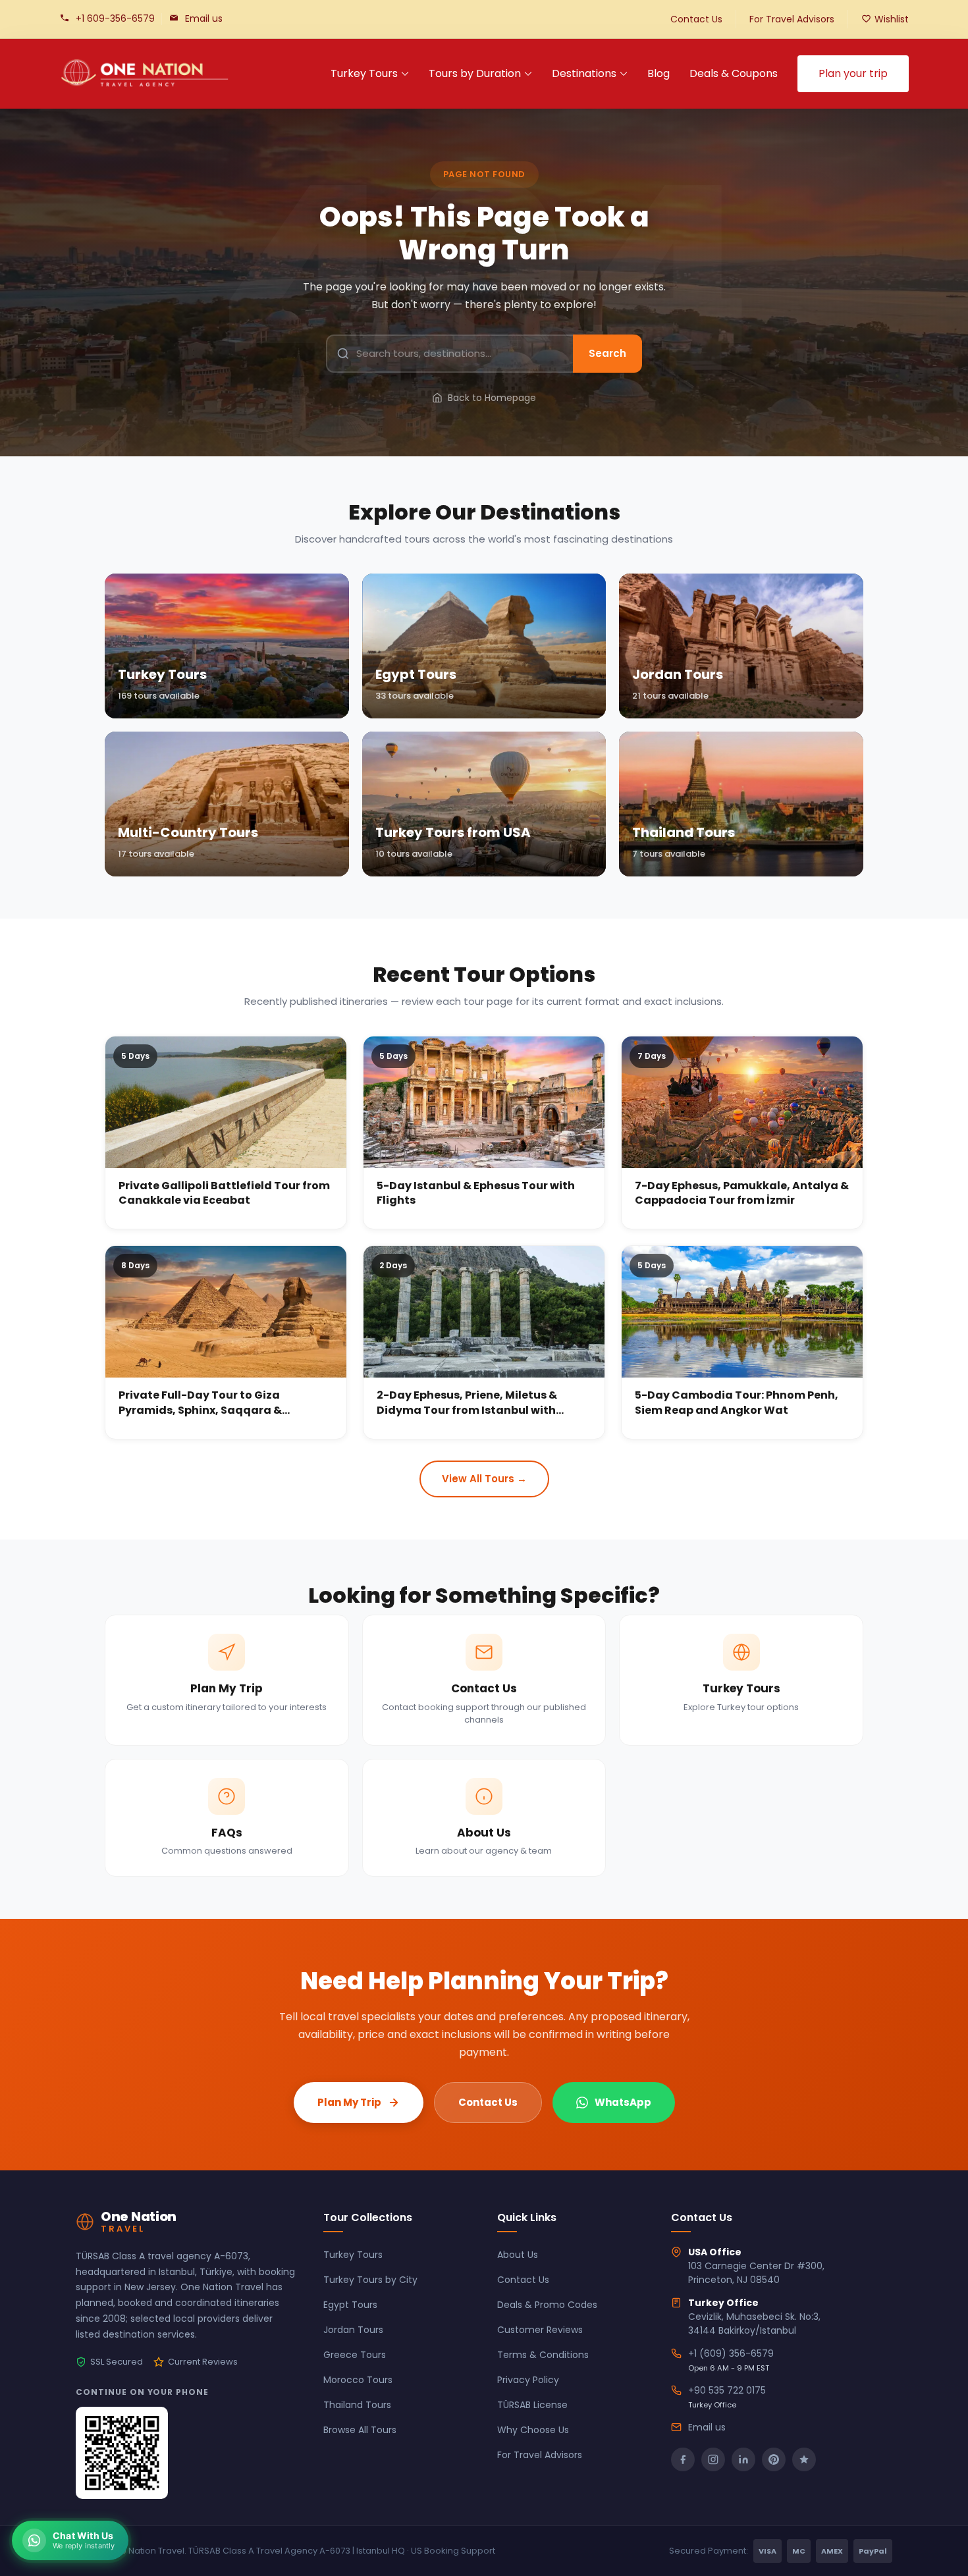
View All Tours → (484, 1479)
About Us (518, 2255)
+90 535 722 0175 (727, 2390)
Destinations (584, 73)
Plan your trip (853, 73)
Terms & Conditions (543, 2355)
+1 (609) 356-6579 (731, 2353)
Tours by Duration (475, 73)
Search (607, 353)
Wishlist (892, 19)
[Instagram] (713, 2459)
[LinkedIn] (743, 2459)
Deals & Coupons (734, 73)
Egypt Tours (350, 2305)
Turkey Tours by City (370, 2280)
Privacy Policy (528, 2380)
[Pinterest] (774, 2459)
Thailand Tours (357, 2405)
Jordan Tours (353, 2330)
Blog (659, 73)
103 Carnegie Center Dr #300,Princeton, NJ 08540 (756, 2273)
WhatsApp (623, 2102)
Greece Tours (355, 2355)
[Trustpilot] (804, 2459)
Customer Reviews (540, 2330)
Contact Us (696, 19)
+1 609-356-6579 (115, 18)
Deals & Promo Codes (547, 2305)
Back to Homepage (492, 398)
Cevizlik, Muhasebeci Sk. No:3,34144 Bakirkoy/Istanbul (754, 2323)
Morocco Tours (358, 2380)
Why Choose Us (533, 2430)
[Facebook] (683, 2459)
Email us (204, 18)
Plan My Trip (349, 2102)
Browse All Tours (360, 2430)
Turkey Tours (364, 73)
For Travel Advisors (792, 19)
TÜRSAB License (532, 2405)
